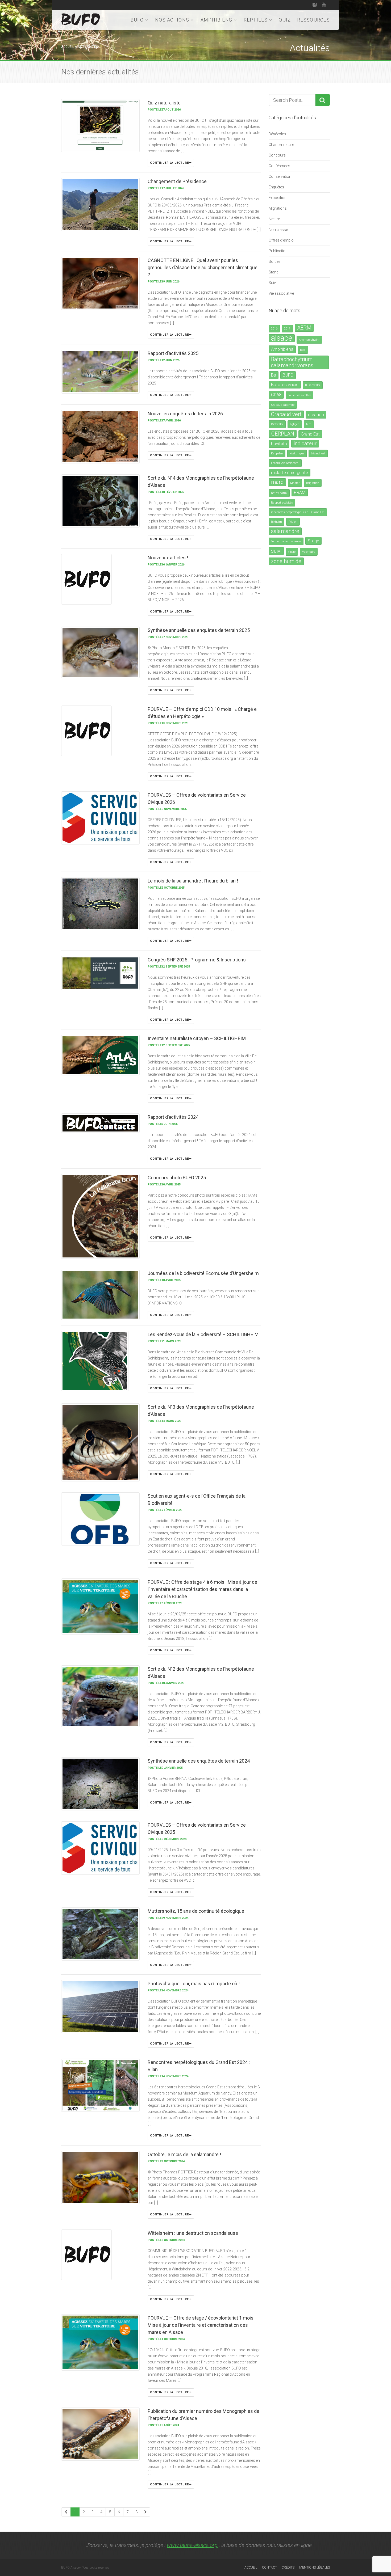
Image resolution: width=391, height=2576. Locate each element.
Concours (277, 155)
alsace (282, 338)
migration (313, 483)
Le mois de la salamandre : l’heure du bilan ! (193, 881)
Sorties (275, 261)
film (309, 424)
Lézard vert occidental (285, 463)
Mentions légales (315, 2567)
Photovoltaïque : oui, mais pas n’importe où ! (194, 1984)
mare (277, 482)
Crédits (288, 2567)
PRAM (300, 493)
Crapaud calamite (283, 405)
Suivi (273, 283)
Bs (274, 375)
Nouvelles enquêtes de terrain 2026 (185, 414)
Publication (278, 251)
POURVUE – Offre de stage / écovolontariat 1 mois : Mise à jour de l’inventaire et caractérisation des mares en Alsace (202, 2325)
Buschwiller (313, 385)
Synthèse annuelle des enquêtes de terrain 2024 (199, 1761)
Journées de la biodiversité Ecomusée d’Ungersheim (203, 1273)
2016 (274, 329)
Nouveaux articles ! (168, 558)
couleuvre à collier (300, 395)
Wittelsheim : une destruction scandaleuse (193, 2233)
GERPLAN (283, 434)
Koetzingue (297, 453)
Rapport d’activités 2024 (173, 1117)
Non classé (278, 230)
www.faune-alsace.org (192, 2545)
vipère (292, 552)
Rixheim (276, 522)
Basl (303, 350)
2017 (287, 329)
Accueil (68, 47)
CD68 (276, 395)
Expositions (279, 198)
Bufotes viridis (285, 385)
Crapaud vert (286, 414)
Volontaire (309, 552)
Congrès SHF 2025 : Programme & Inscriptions (197, 960)
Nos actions (172, 20)
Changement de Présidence (177, 181)
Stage (313, 541)
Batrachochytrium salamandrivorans (292, 362)
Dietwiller (277, 424)
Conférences (279, 166)
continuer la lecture (169, 163)
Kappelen (277, 453)
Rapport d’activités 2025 (173, 353)
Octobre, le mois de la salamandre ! (184, 2154)
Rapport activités (282, 503)
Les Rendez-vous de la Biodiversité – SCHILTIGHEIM (203, 1334)
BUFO (137, 20)
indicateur (305, 444)
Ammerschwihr (309, 340)
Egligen (295, 424)
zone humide (286, 561)
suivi (276, 551)
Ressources (313, 20)
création (316, 415)
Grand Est (310, 434)
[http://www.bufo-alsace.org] (81, 19)
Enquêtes (276, 187)
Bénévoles (277, 134)
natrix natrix (279, 493)
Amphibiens (217, 20)
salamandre (285, 531)
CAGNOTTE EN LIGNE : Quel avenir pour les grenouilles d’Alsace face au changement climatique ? (203, 267)
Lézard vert (318, 453)
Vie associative (281, 293)
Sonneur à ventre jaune (286, 541)
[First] (66, 2512)
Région (293, 522)
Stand (274, 272)
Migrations (278, 208)
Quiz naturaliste (164, 103)
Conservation (280, 176)
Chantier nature (281, 145)
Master (295, 483)
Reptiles (256, 20)
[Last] (145, 2512)
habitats (279, 444)
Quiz (285, 20)
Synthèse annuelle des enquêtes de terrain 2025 (199, 630)
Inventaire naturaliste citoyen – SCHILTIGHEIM (197, 1038)
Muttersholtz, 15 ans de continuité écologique (196, 1911)
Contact (269, 2567)
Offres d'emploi (282, 240)
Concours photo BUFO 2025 (177, 1178)
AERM (304, 328)
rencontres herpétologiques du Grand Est (298, 512)
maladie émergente (290, 473)
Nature (274, 219)
